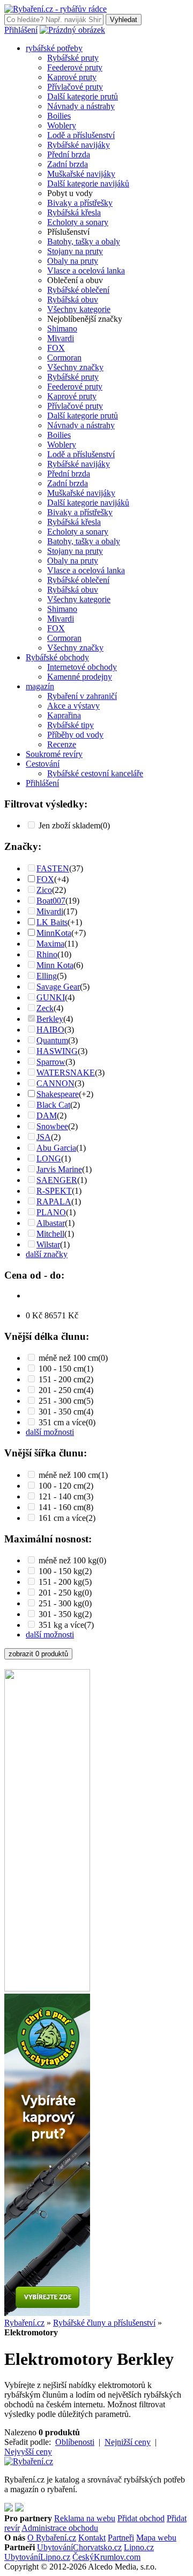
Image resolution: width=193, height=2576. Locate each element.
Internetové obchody (82, 667)
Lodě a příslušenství (81, 135)
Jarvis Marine (59, 1169)
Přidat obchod (141, 2518)
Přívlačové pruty (75, 87)
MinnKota (54, 933)
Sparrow (51, 1062)
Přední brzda (69, 154)
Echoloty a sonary (78, 222)
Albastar (51, 1223)
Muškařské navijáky (81, 174)
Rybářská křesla (74, 212)
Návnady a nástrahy (81, 106)
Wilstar (48, 1244)
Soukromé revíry (54, 754)
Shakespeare (58, 1094)
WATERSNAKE (66, 1073)
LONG (49, 1159)
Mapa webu (156, 2538)
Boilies (59, 116)
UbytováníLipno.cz (37, 2557)
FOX (56, 348)
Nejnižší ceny (128, 2442)
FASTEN (53, 868)
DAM (47, 1116)
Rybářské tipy (70, 725)
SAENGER (57, 1180)
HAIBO (50, 1030)
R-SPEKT (54, 1191)
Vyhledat (124, 20)
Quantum (52, 1040)
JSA (44, 1137)
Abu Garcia (56, 1148)
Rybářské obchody (57, 657)
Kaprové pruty (72, 77)
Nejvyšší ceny (28, 2452)
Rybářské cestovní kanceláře (95, 773)
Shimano (62, 329)
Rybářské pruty (73, 58)
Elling (47, 976)
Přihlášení (21, 30)
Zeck (45, 1008)
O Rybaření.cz (52, 2538)
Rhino (47, 954)
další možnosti (50, 1432)
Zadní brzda (68, 164)
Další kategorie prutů (83, 96)
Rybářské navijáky (79, 145)
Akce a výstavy (73, 706)
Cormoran (64, 358)
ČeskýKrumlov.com (106, 2557)
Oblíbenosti (75, 2442)
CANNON (55, 1083)
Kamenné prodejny (80, 677)
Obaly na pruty (73, 261)
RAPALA (54, 1202)
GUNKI (51, 997)
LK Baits (52, 922)
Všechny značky (75, 367)
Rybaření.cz (24, 2323)
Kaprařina (64, 715)
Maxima (50, 944)
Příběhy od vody (75, 735)
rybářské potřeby (54, 48)
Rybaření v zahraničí (82, 696)
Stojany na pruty (75, 251)
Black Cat (53, 1105)
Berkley (50, 1019)
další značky (47, 1254)
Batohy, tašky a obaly (84, 241)
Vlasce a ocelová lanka (86, 270)
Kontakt (92, 2538)
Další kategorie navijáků (88, 183)
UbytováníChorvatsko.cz (79, 2547)
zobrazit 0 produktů (38, 1654)
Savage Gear (58, 987)
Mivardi (61, 338)
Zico (44, 890)
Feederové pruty (75, 67)
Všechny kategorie (79, 309)
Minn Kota (55, 965)
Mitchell (50, 1234)
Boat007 (51, 901)
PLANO (51, 1212)
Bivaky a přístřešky (80, 203)
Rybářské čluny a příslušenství (104, 2323)
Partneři (121, 2538)
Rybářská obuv (73, 300)
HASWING (57, 1051)
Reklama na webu (85, 2518)
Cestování (43, 764)
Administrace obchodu (60, 2528)
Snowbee (52, 1126)
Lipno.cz (139, 2547)
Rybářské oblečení (78, 290)
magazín (40, 686)
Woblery (62, 125)
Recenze (62, 744)
